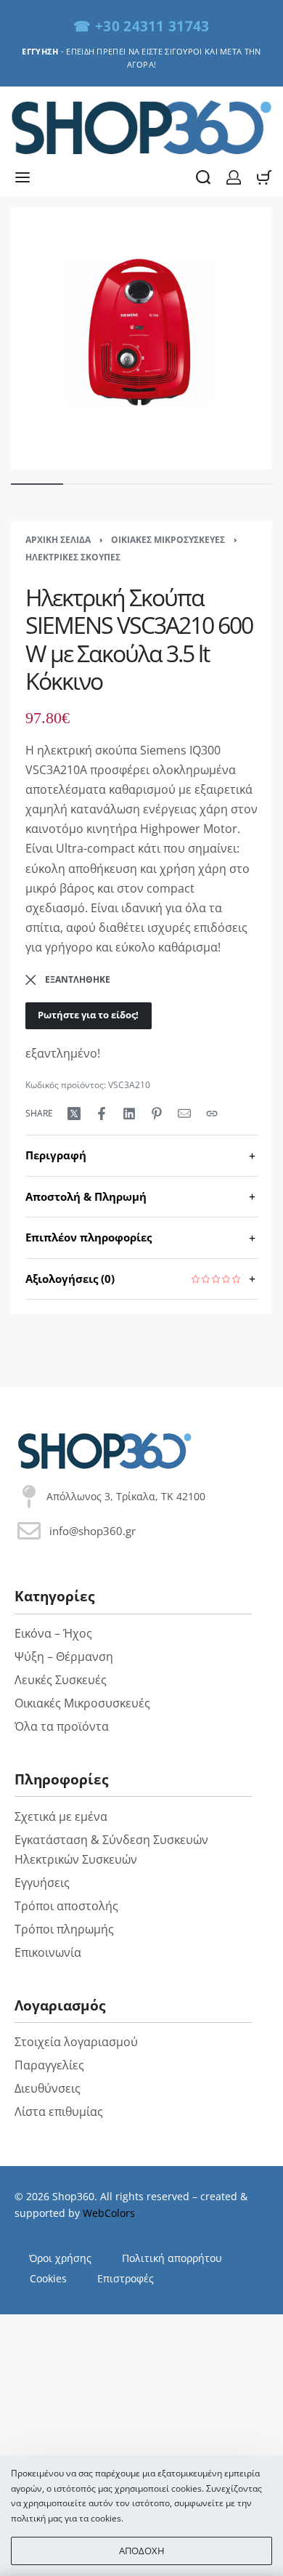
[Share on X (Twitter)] (74, 1114)
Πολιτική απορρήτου (172, 2258)
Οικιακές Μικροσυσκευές (168, 540)
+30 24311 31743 (152, 26)
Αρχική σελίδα (58, 540)
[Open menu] (22, 177)
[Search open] (203, 177)
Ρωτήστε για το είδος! (88, 1015)
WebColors (109, 2213)
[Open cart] (264, 177)
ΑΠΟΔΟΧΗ (142, 2551)
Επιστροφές (126, 2278)
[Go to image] (37, 484)
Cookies (48, 2278)
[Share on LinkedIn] (129, 1114)
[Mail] (184, 1114)
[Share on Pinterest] (157, 1114)
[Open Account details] (234, 177)
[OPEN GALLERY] (141, 338)
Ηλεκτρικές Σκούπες (73, 557)
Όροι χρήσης (60, 2258)
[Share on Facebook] (102, 1114)
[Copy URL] (212, 1114)
